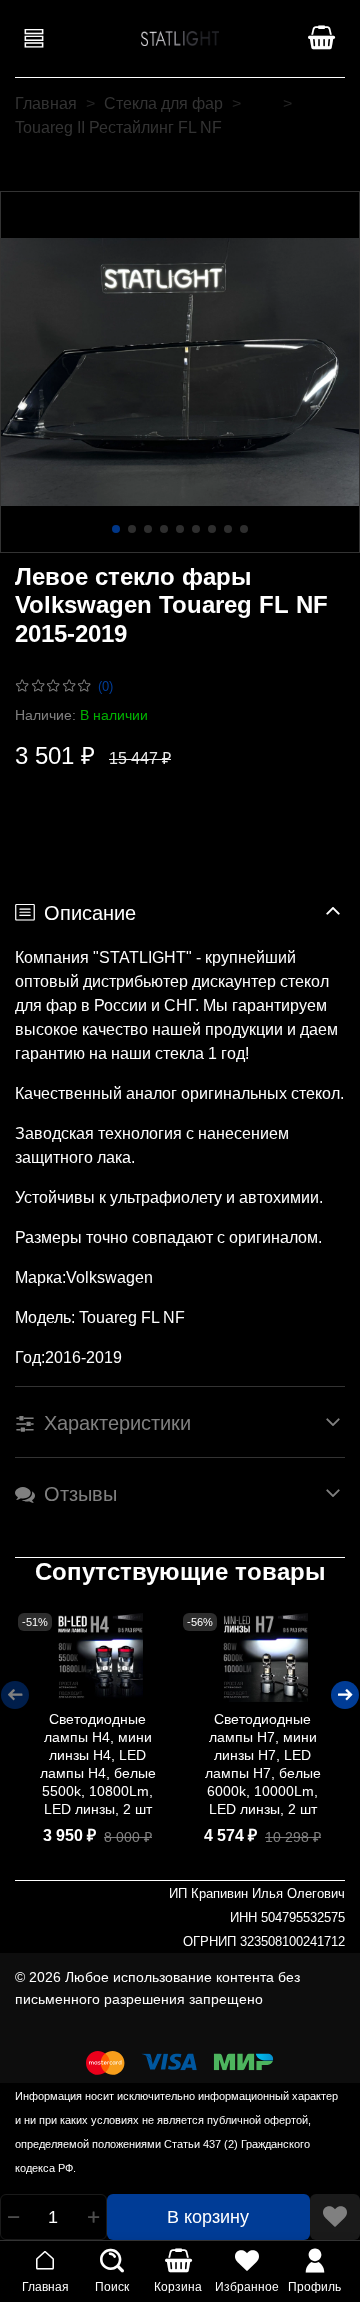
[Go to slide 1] (116, 529)
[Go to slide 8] (228, 529)
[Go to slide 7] (212, 529)
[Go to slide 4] (164, 529)
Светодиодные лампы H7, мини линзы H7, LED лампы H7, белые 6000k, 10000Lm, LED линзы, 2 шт (263, 1764)
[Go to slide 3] (148, 529)
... (262, 103)
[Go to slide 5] (180, 529)
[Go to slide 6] (196, 529)
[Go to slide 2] (132, 529)
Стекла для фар (163, 103)
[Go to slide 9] (244, 529)
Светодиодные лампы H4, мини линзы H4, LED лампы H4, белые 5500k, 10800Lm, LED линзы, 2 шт (98, 1764)
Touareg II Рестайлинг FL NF (118, 127)
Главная (46, 103)
